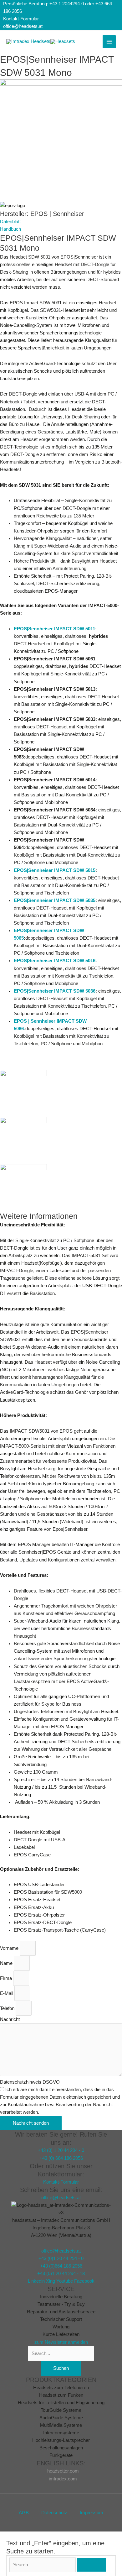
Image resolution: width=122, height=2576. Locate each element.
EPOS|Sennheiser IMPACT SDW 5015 (55, 870)
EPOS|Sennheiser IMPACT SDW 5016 (55, 961)
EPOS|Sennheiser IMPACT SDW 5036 (55, 991)
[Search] (91, 2565)
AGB (24, 2513)
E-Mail (7, 1993)
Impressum (91, 2513)
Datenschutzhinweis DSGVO (30, 2082)
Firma (7, 1978)
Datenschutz (54, 2513)
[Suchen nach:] (61, 2353)
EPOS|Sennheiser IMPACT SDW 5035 (55, 900)
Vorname (10, 1948)
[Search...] (43, 2565)
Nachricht (10, 2019)
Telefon (8, 2008)
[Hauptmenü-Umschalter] (109, 42)
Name (7, 1963)
